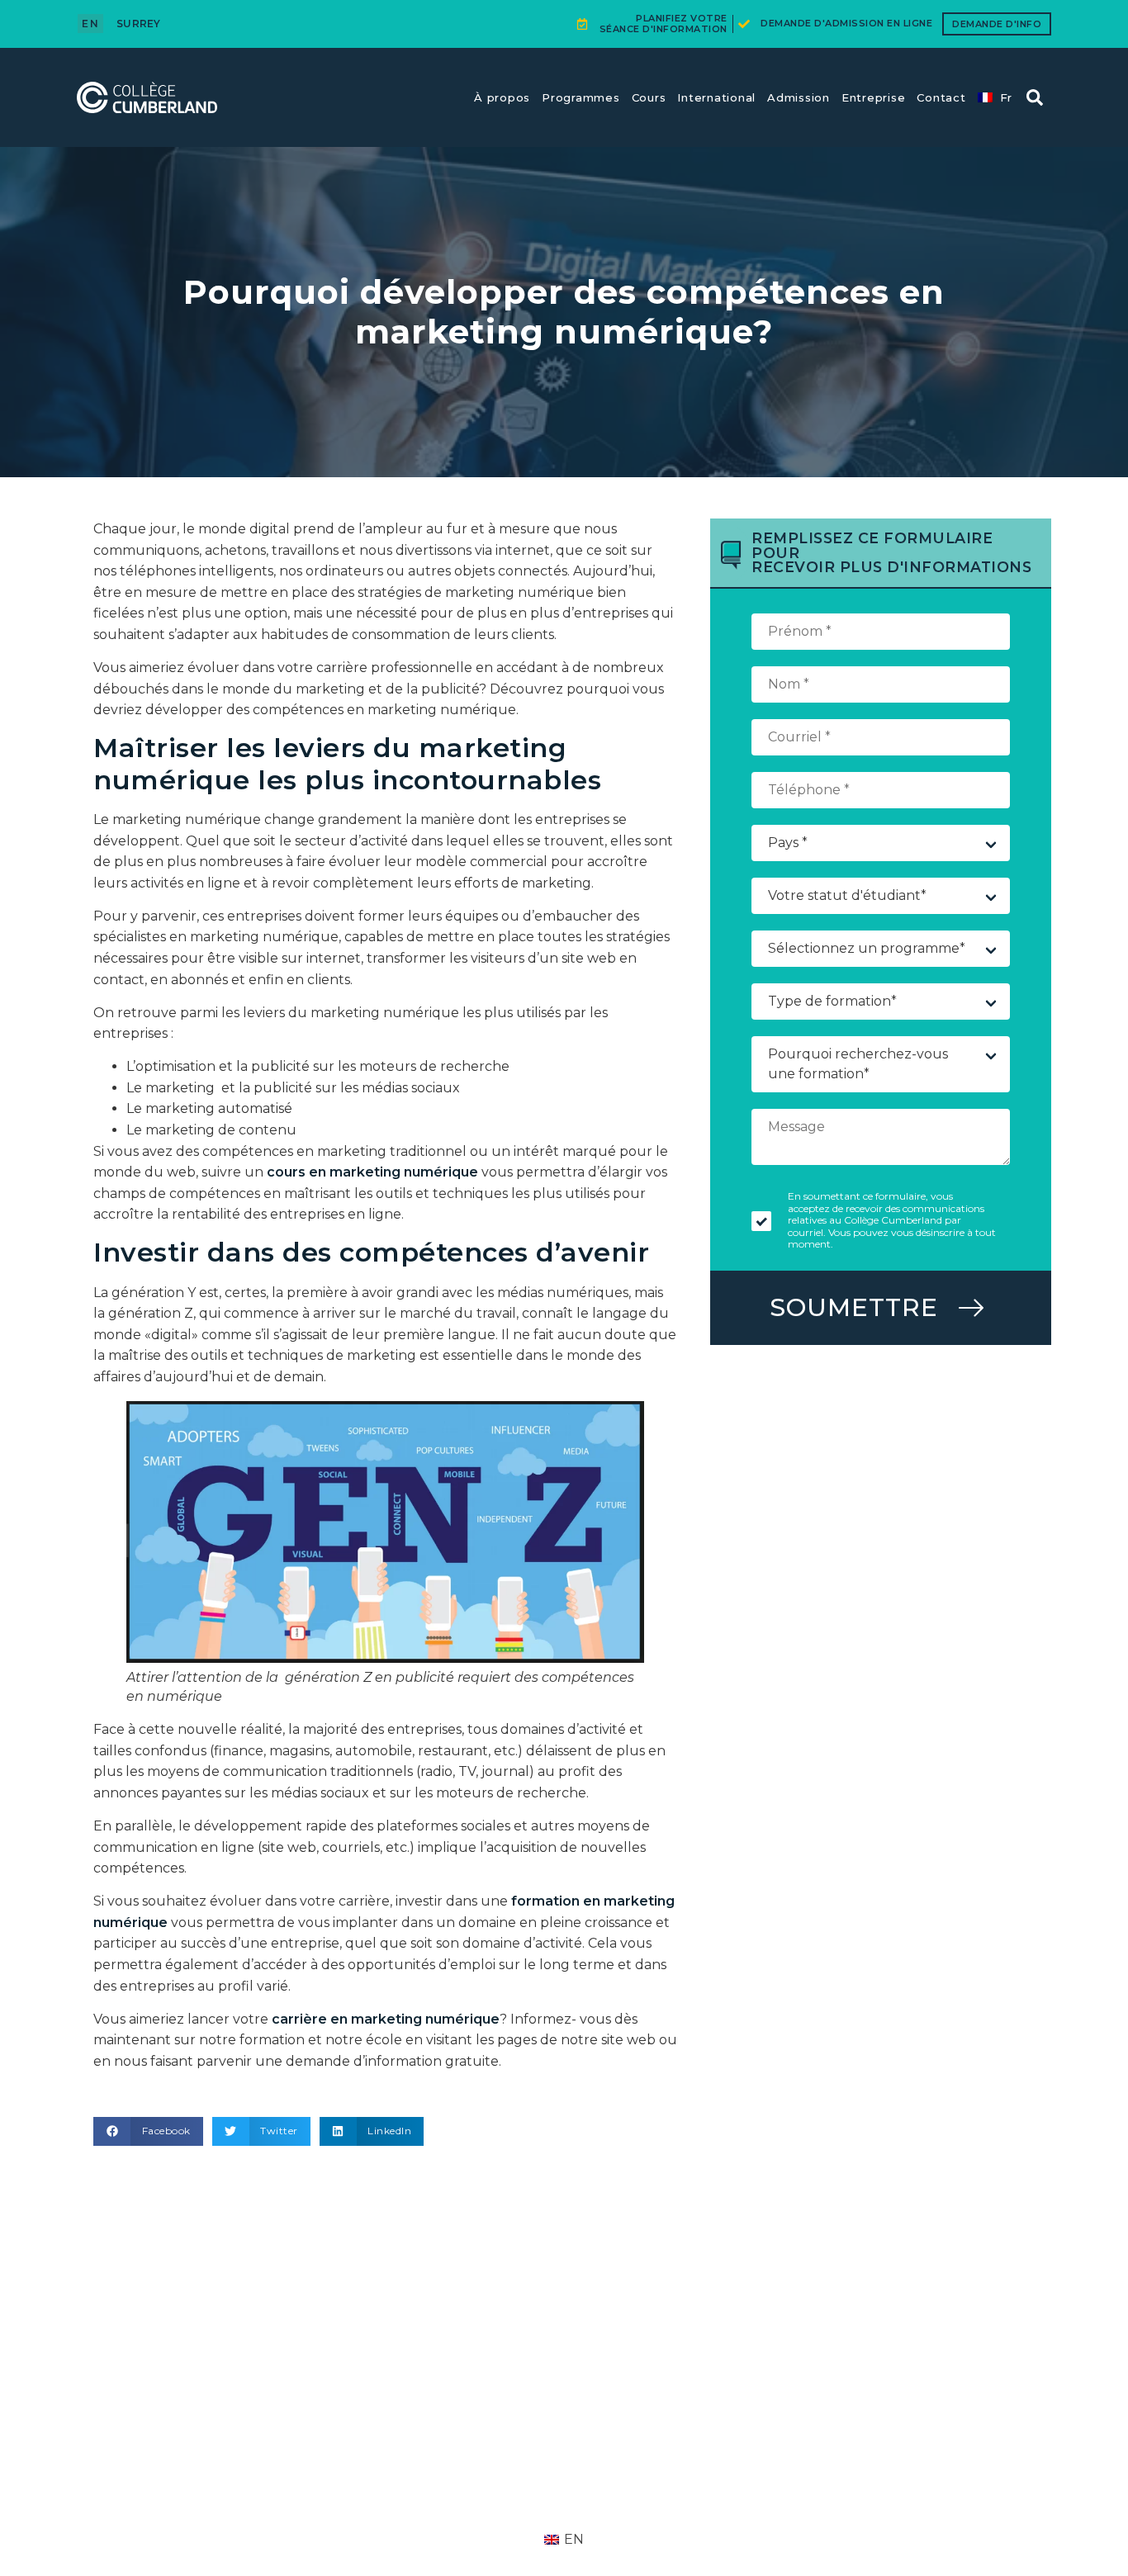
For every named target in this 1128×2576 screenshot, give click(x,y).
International (716, 97)
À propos (502, 97)
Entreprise (874, 97)
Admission (799, 97)
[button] (1035, 97)
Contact (941, 97)
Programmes (581, 97)
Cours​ (649, 97)
